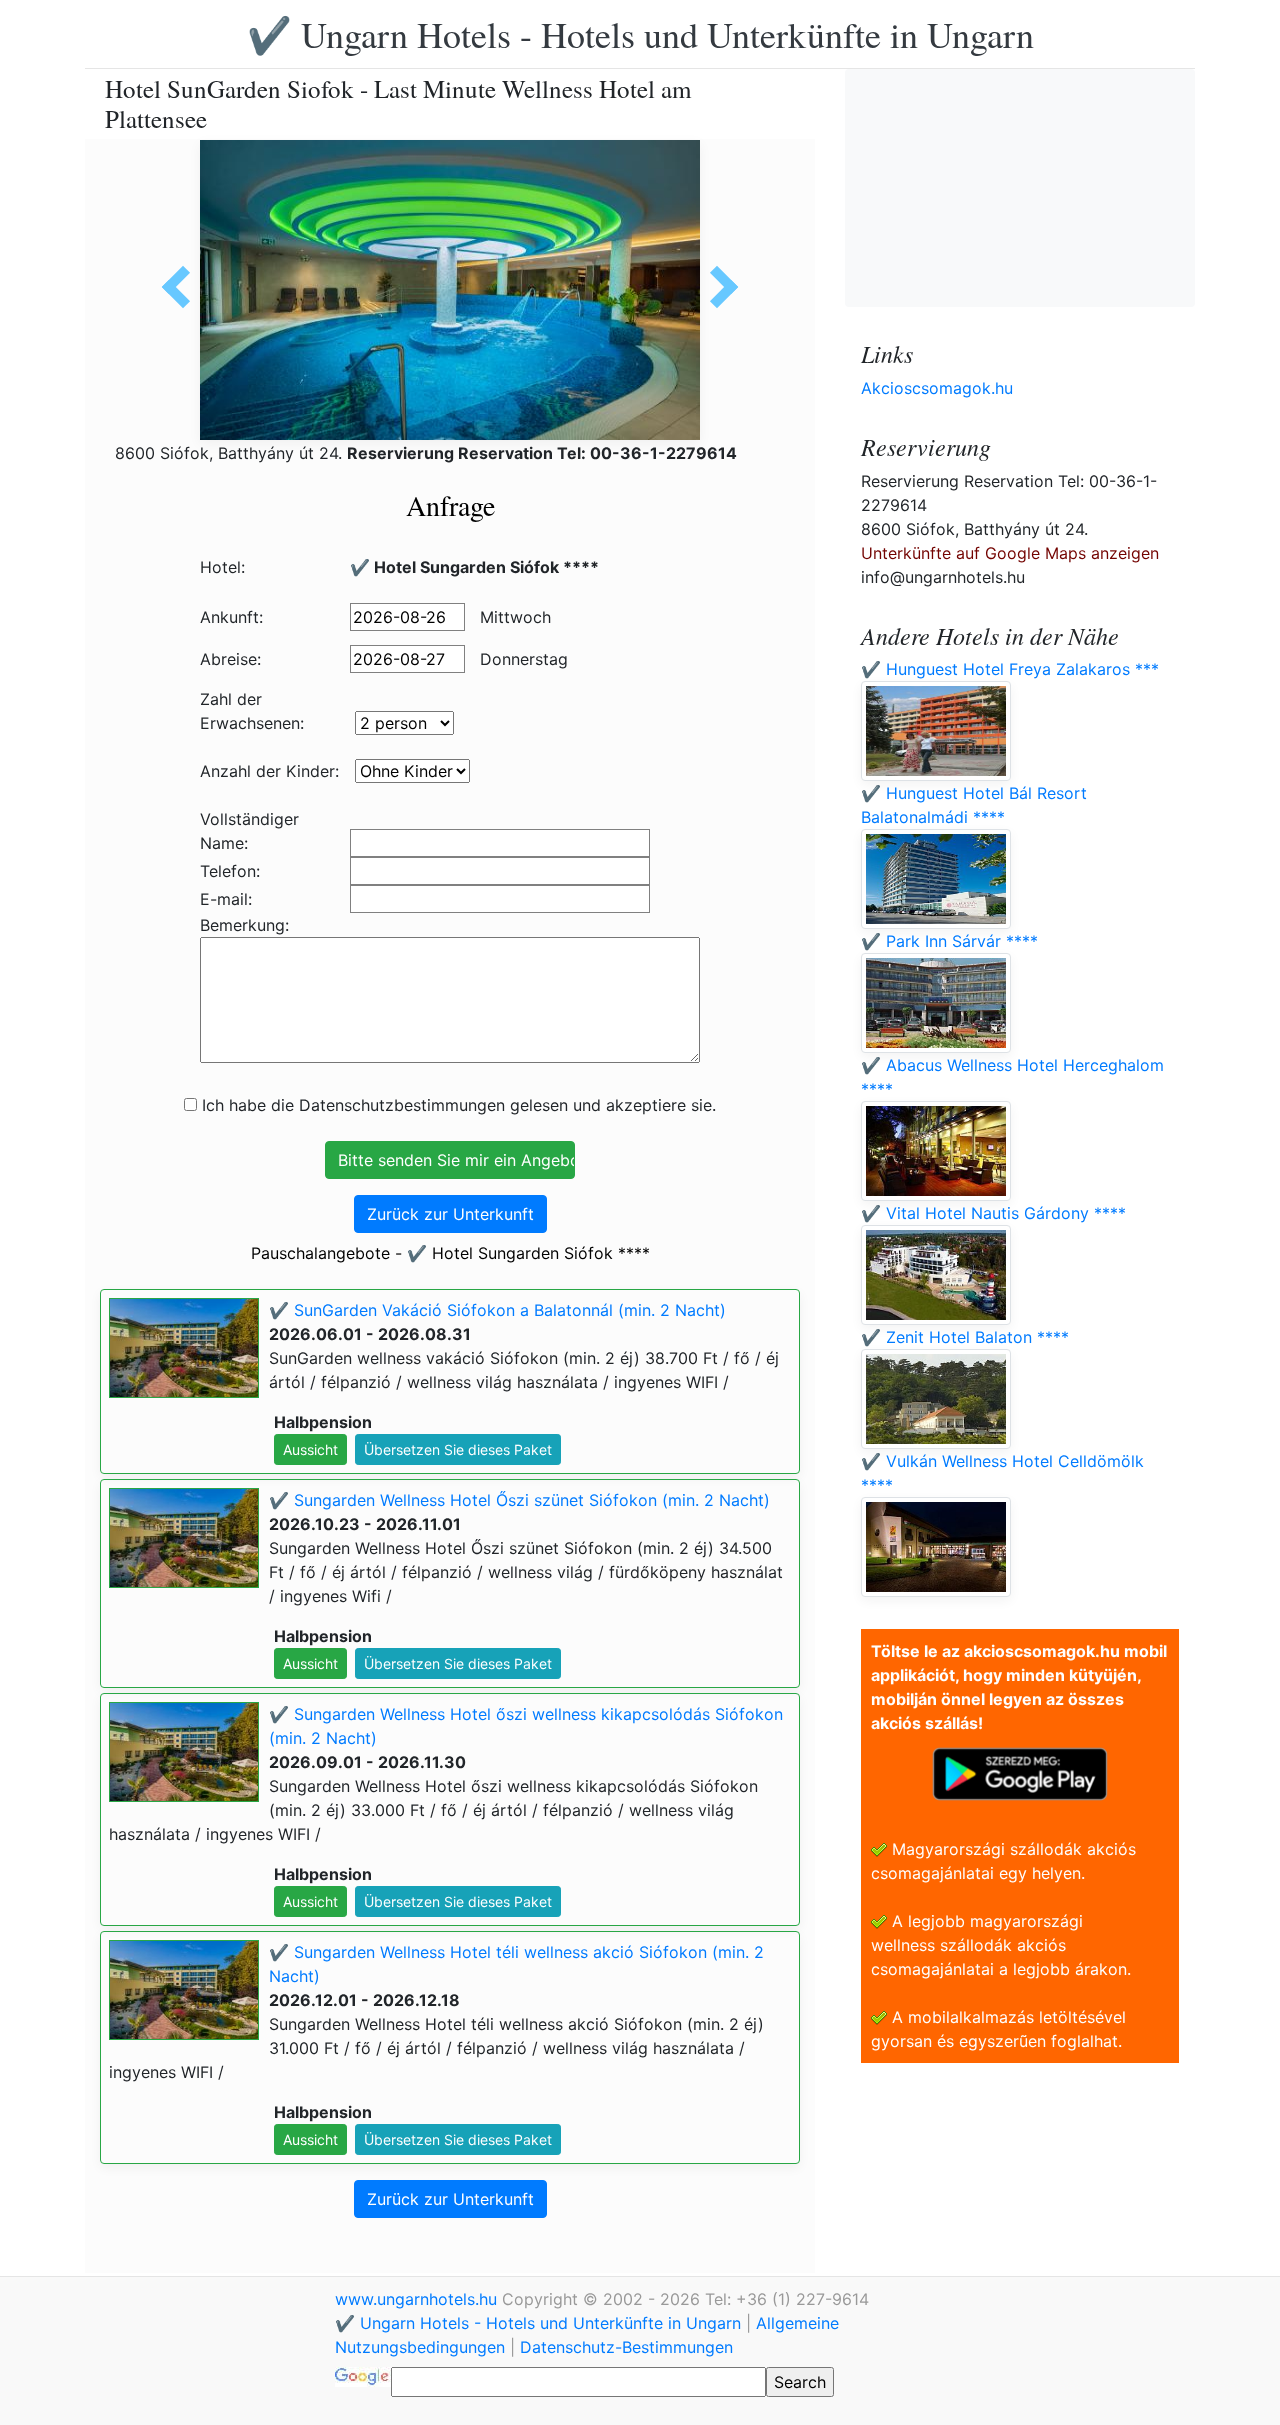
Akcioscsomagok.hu (937, 388)
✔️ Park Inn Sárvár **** (949, 941)
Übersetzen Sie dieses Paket (458, 1449)
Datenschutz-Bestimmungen (626, 2347)
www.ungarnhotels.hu (418, 2299)
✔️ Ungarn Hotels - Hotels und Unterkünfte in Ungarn (640, 34)
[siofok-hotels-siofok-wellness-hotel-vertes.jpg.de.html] (717, 287)
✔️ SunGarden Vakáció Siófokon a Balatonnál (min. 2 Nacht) (497, 1310)
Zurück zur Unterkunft (450, 1214)
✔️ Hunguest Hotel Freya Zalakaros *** (1010, 669)
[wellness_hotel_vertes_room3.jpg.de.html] (183, 287)
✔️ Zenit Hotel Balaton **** (965, 1337)
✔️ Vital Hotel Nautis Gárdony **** (993, 1213)
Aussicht (310, 1449)
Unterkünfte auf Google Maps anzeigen (1010, 553)
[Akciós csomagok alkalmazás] (1020, 1772)
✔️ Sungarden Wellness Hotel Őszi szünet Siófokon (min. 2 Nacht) (519, 1500)
